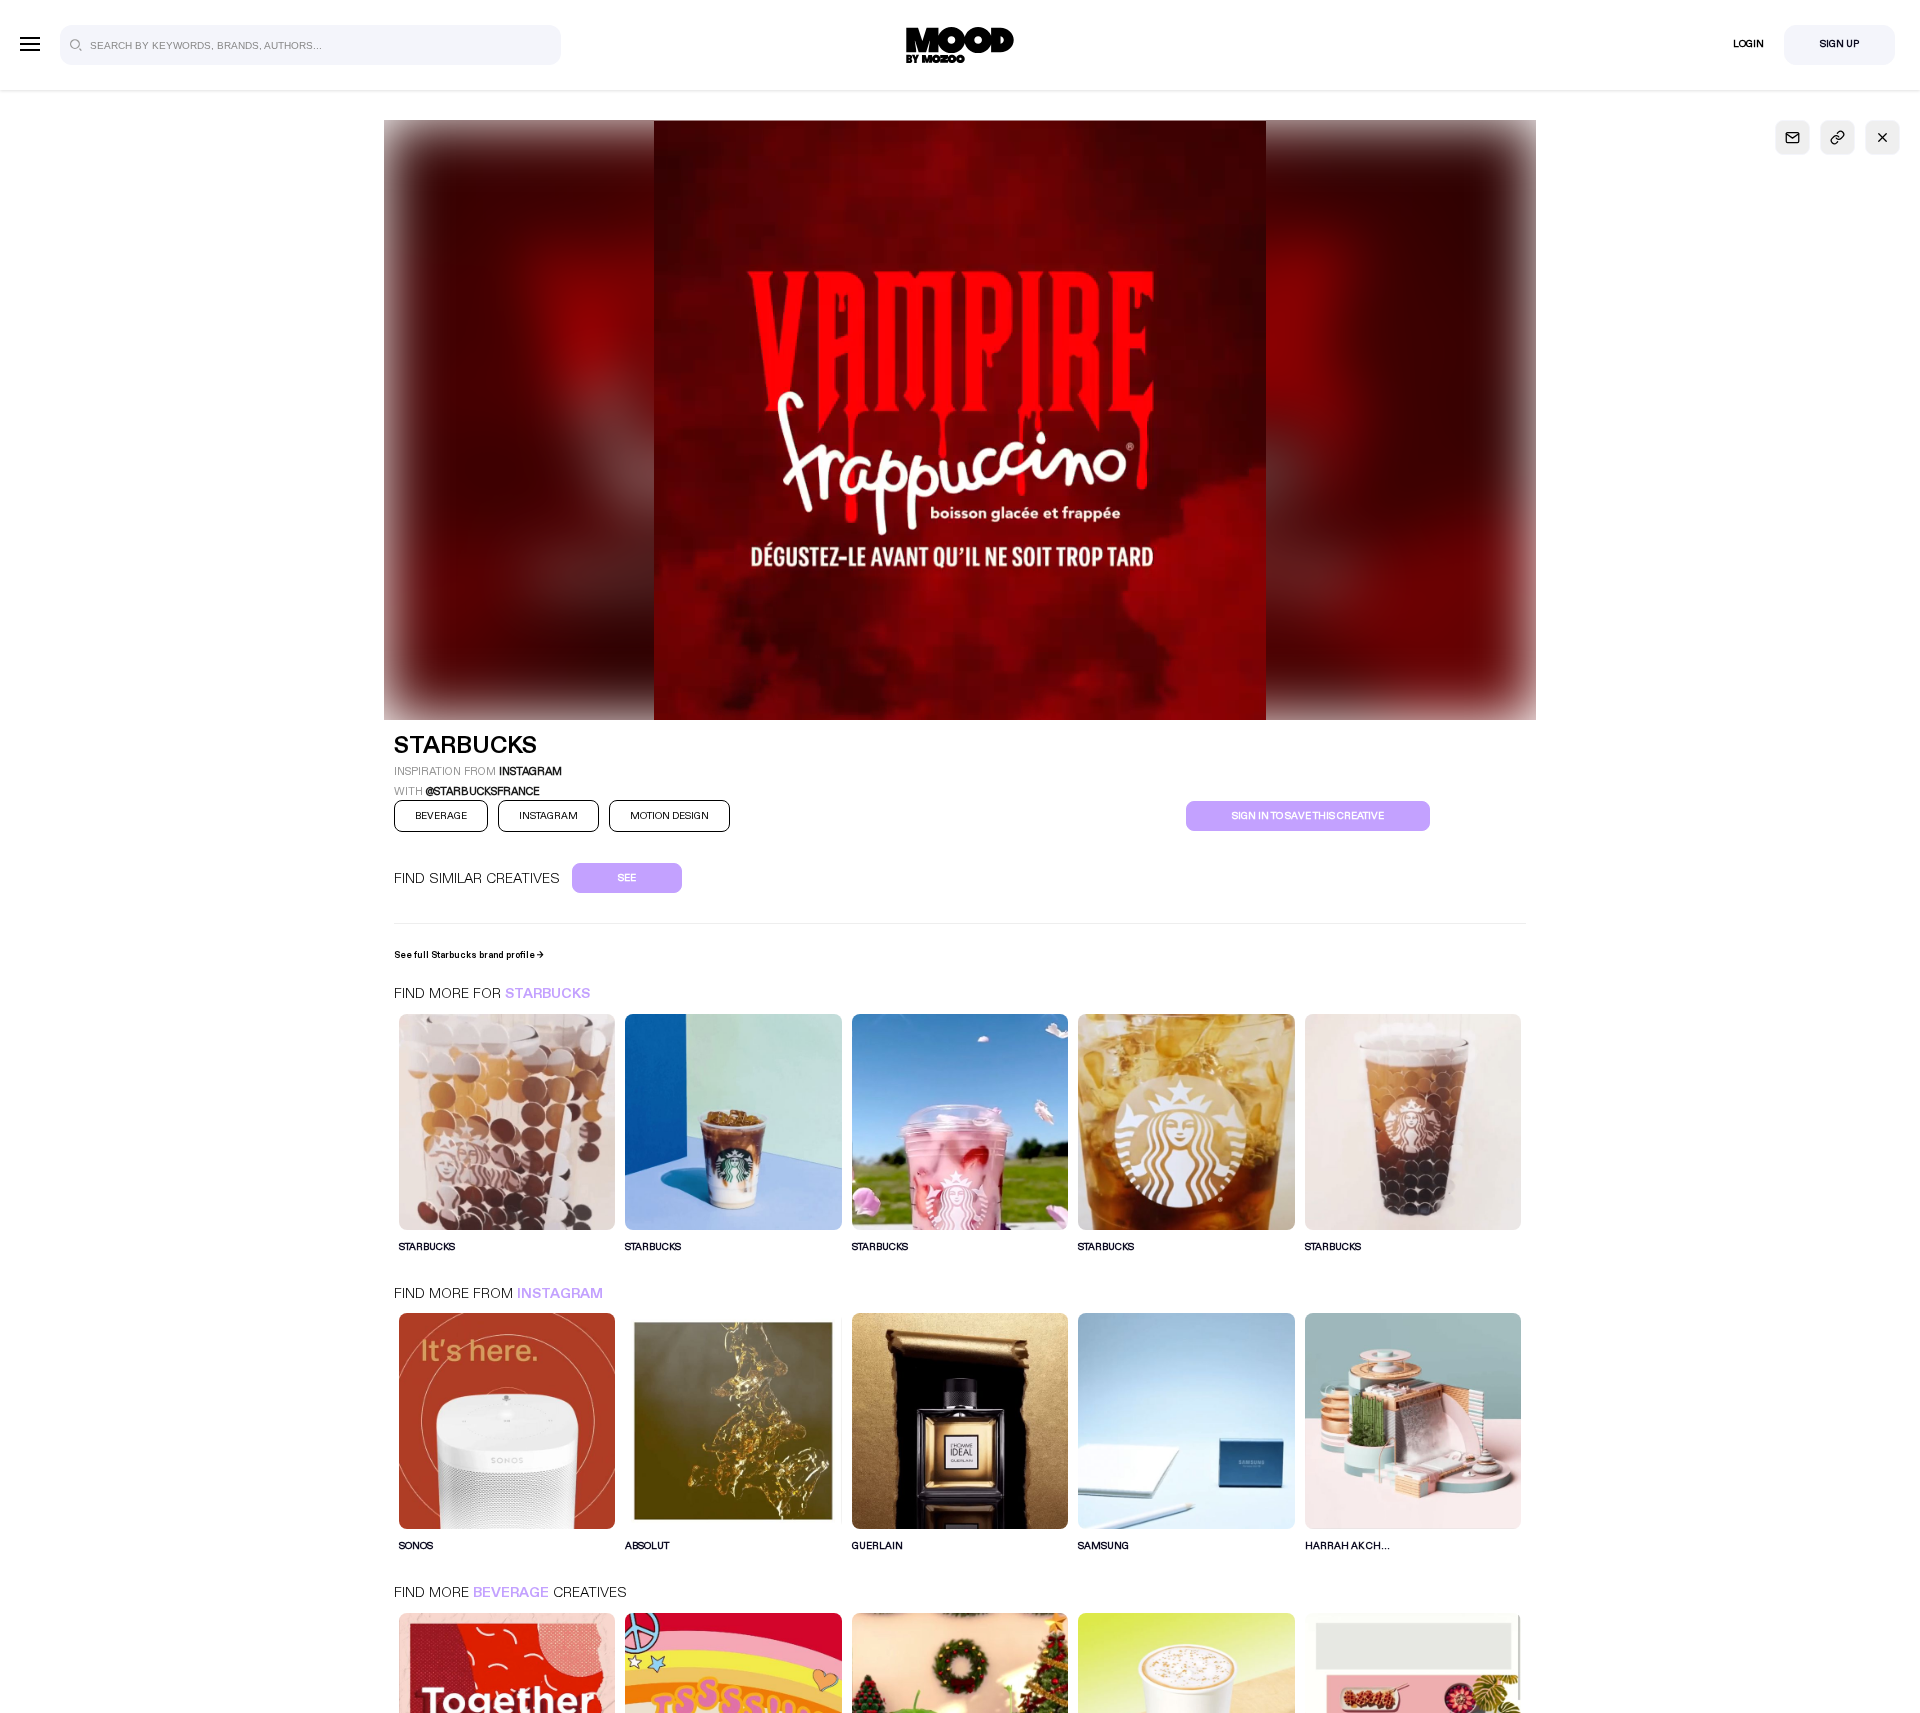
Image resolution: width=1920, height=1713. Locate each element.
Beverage (511, 1592)
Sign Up (1839, 44)
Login (1748, 44)
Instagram (560, 1293)
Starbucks (547, 993)
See (627, 878)
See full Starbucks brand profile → (469, 955)
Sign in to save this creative (1308, 816)
